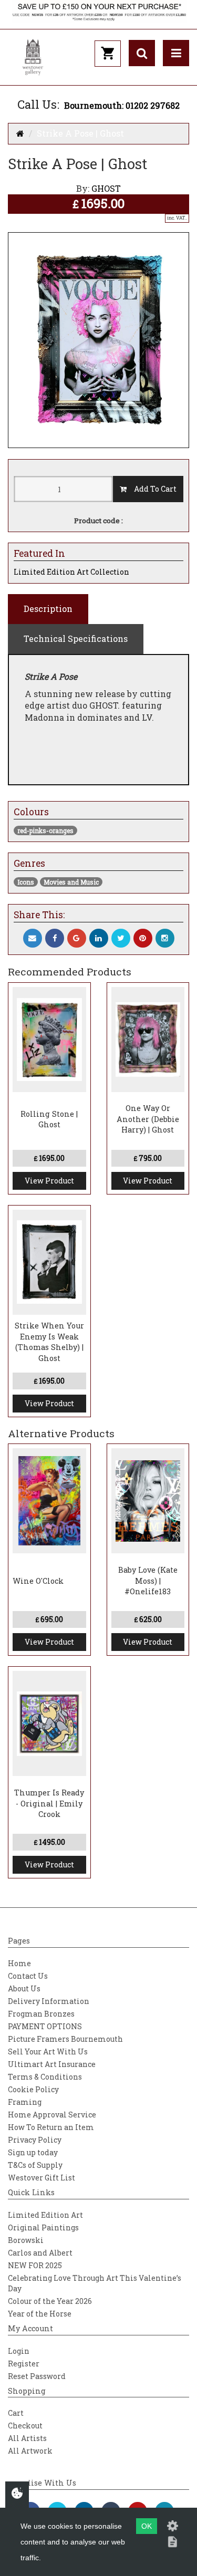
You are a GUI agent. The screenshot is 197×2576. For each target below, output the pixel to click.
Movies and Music (71, 882)
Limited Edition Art (45, 2215)
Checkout (25, 2426)
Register (24, 2364)
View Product (49, 1181)
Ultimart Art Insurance (52, 2064)
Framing (25, 2102)
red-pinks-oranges (45, 830)
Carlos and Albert (40, 2253)
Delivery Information (49, 2001)
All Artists (27, 2438)
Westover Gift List (42, 2178)
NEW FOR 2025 (35, 2265)
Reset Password (37, 2376)
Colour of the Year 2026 (50, 2301)
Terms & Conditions (45, 2077)
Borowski (26, 2240)
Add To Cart (152, 489)
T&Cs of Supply (35, 2165)
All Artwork (30, 2451)
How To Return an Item (51, 2127)
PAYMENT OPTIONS (45, 2026)
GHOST (106, 188)
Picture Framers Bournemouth (65, 2039)
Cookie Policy (33, 2089)
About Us (24, 1988)
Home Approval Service (52, 2115)
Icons (26, 882)
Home (19, 1963)
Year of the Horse (40, 2314)
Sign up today (33, 2152)
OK (147, 2526)
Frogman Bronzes (41, 2014)
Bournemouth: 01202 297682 (122, 105)
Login (19, 2351)
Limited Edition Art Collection (71, 572)
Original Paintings (43, 2227)
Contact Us (28, 1976)
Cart (16, 2413)
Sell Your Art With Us (48, 2052)
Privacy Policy (35, 2140)
